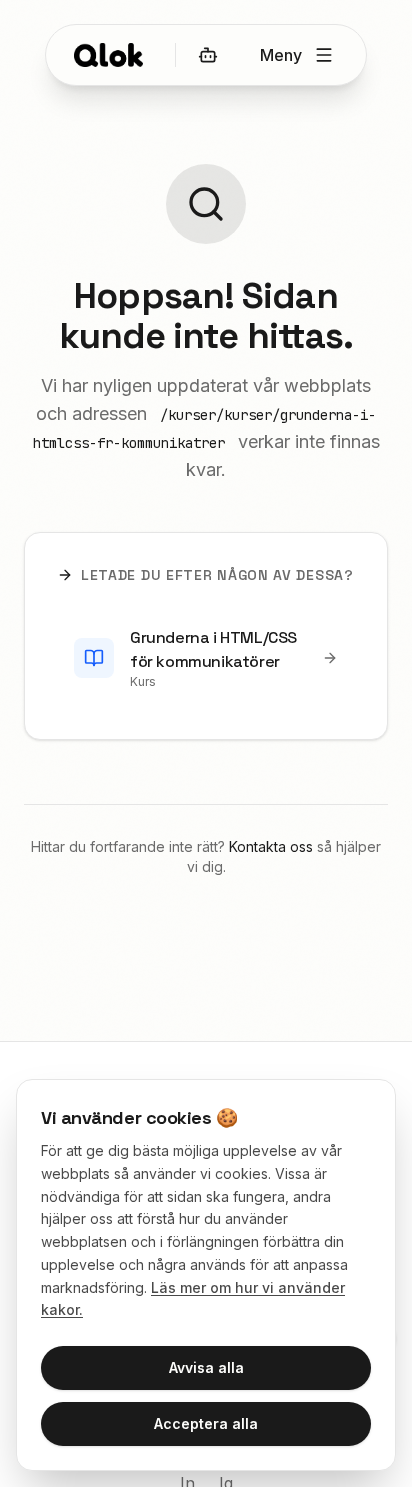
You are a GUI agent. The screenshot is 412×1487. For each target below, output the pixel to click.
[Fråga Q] (208, 55)
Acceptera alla (206, 1423)
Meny (281, 55)
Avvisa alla (206, 1367)
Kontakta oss (271, 846)
